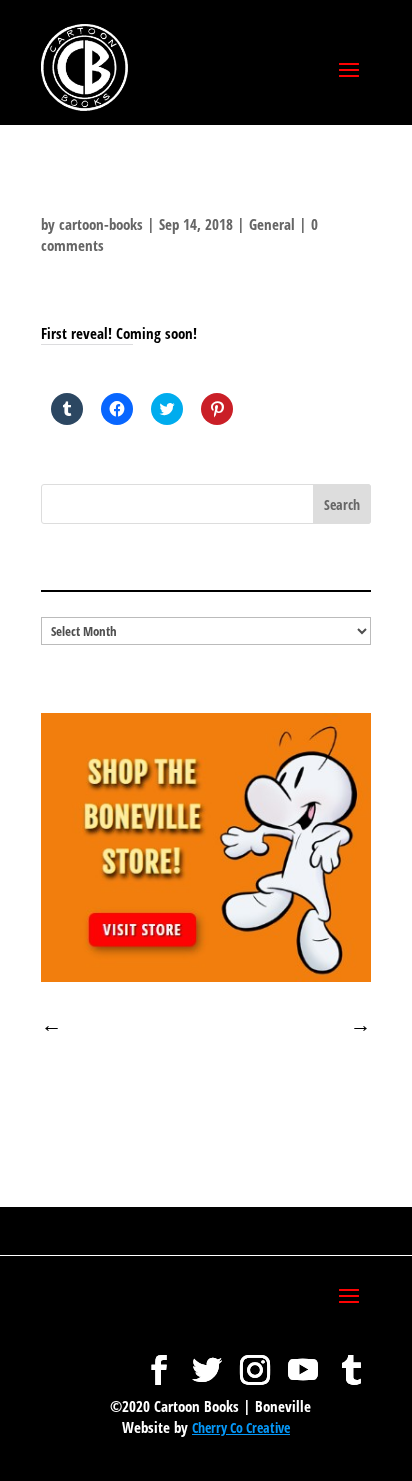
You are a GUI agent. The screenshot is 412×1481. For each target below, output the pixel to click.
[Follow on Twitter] (207, 1360)
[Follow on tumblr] (351, 1360)
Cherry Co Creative (241, 1427)
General (272, 224)
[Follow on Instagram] (255, 1360)
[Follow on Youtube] (303, 1360)
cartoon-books (101, 224)
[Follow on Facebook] (159, 1360)
